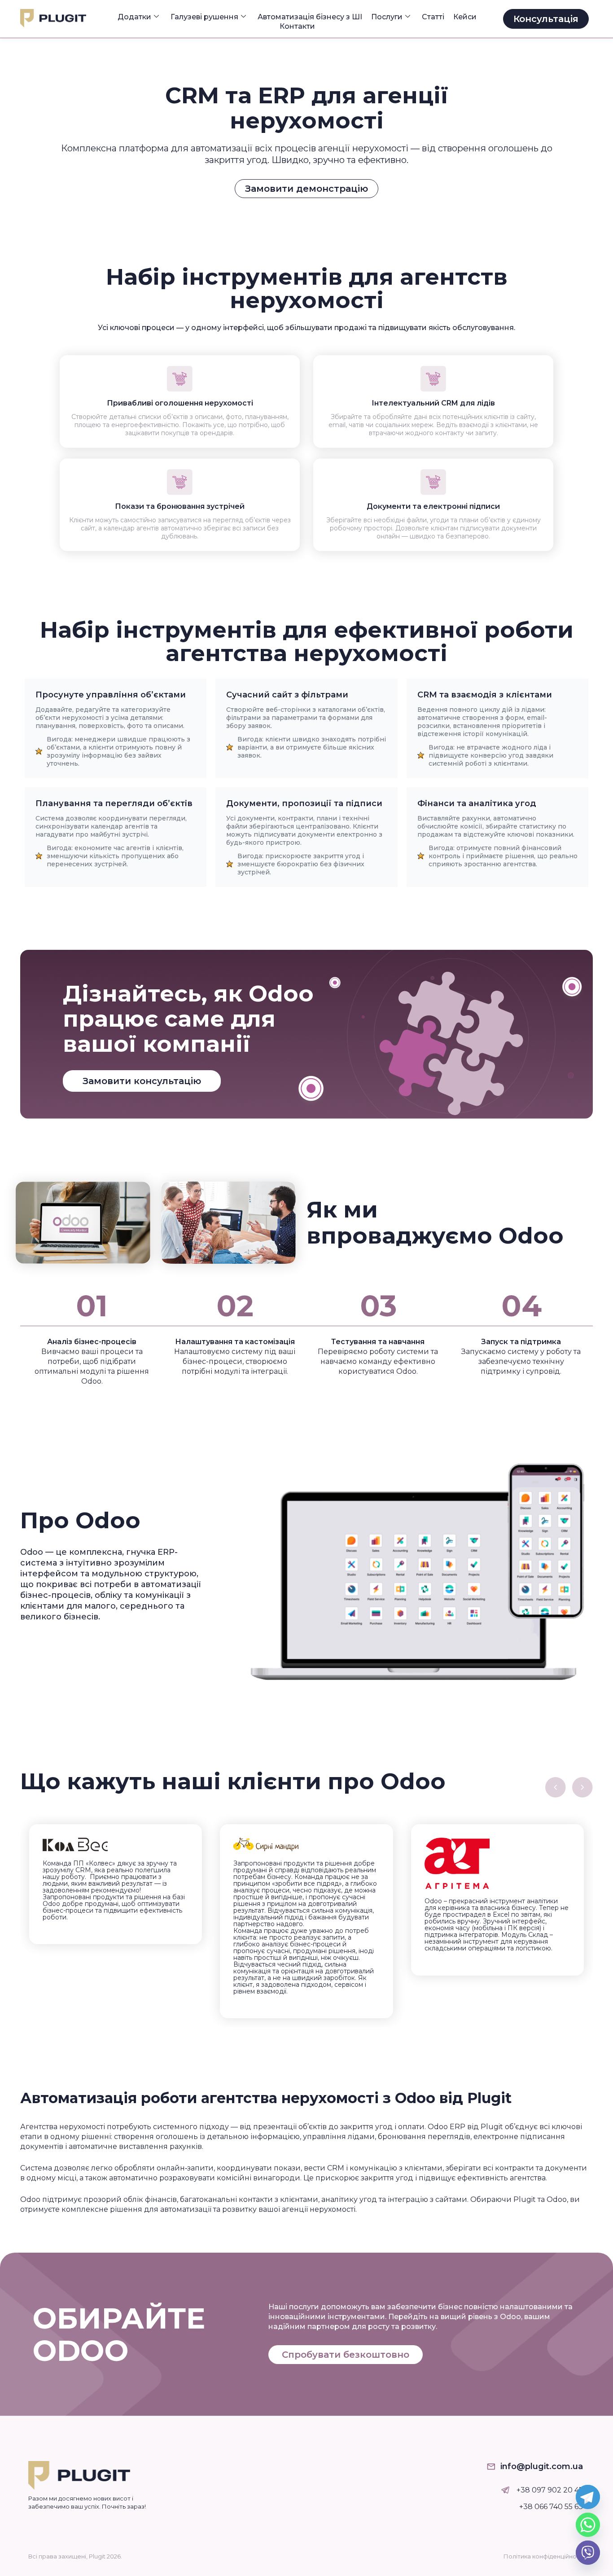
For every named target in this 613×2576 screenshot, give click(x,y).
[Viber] (588, 2553)
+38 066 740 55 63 (551, 2507)
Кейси (465, 17)
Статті (433, 17)
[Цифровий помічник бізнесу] (506, 2490)
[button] (556, 1787)
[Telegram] (588, 2497)
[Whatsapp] (588, 2525)
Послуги (387, 17)
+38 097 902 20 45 (550, 2490)
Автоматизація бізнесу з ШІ (310, 17)
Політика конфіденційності (544, 2556)
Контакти (297, 26)
